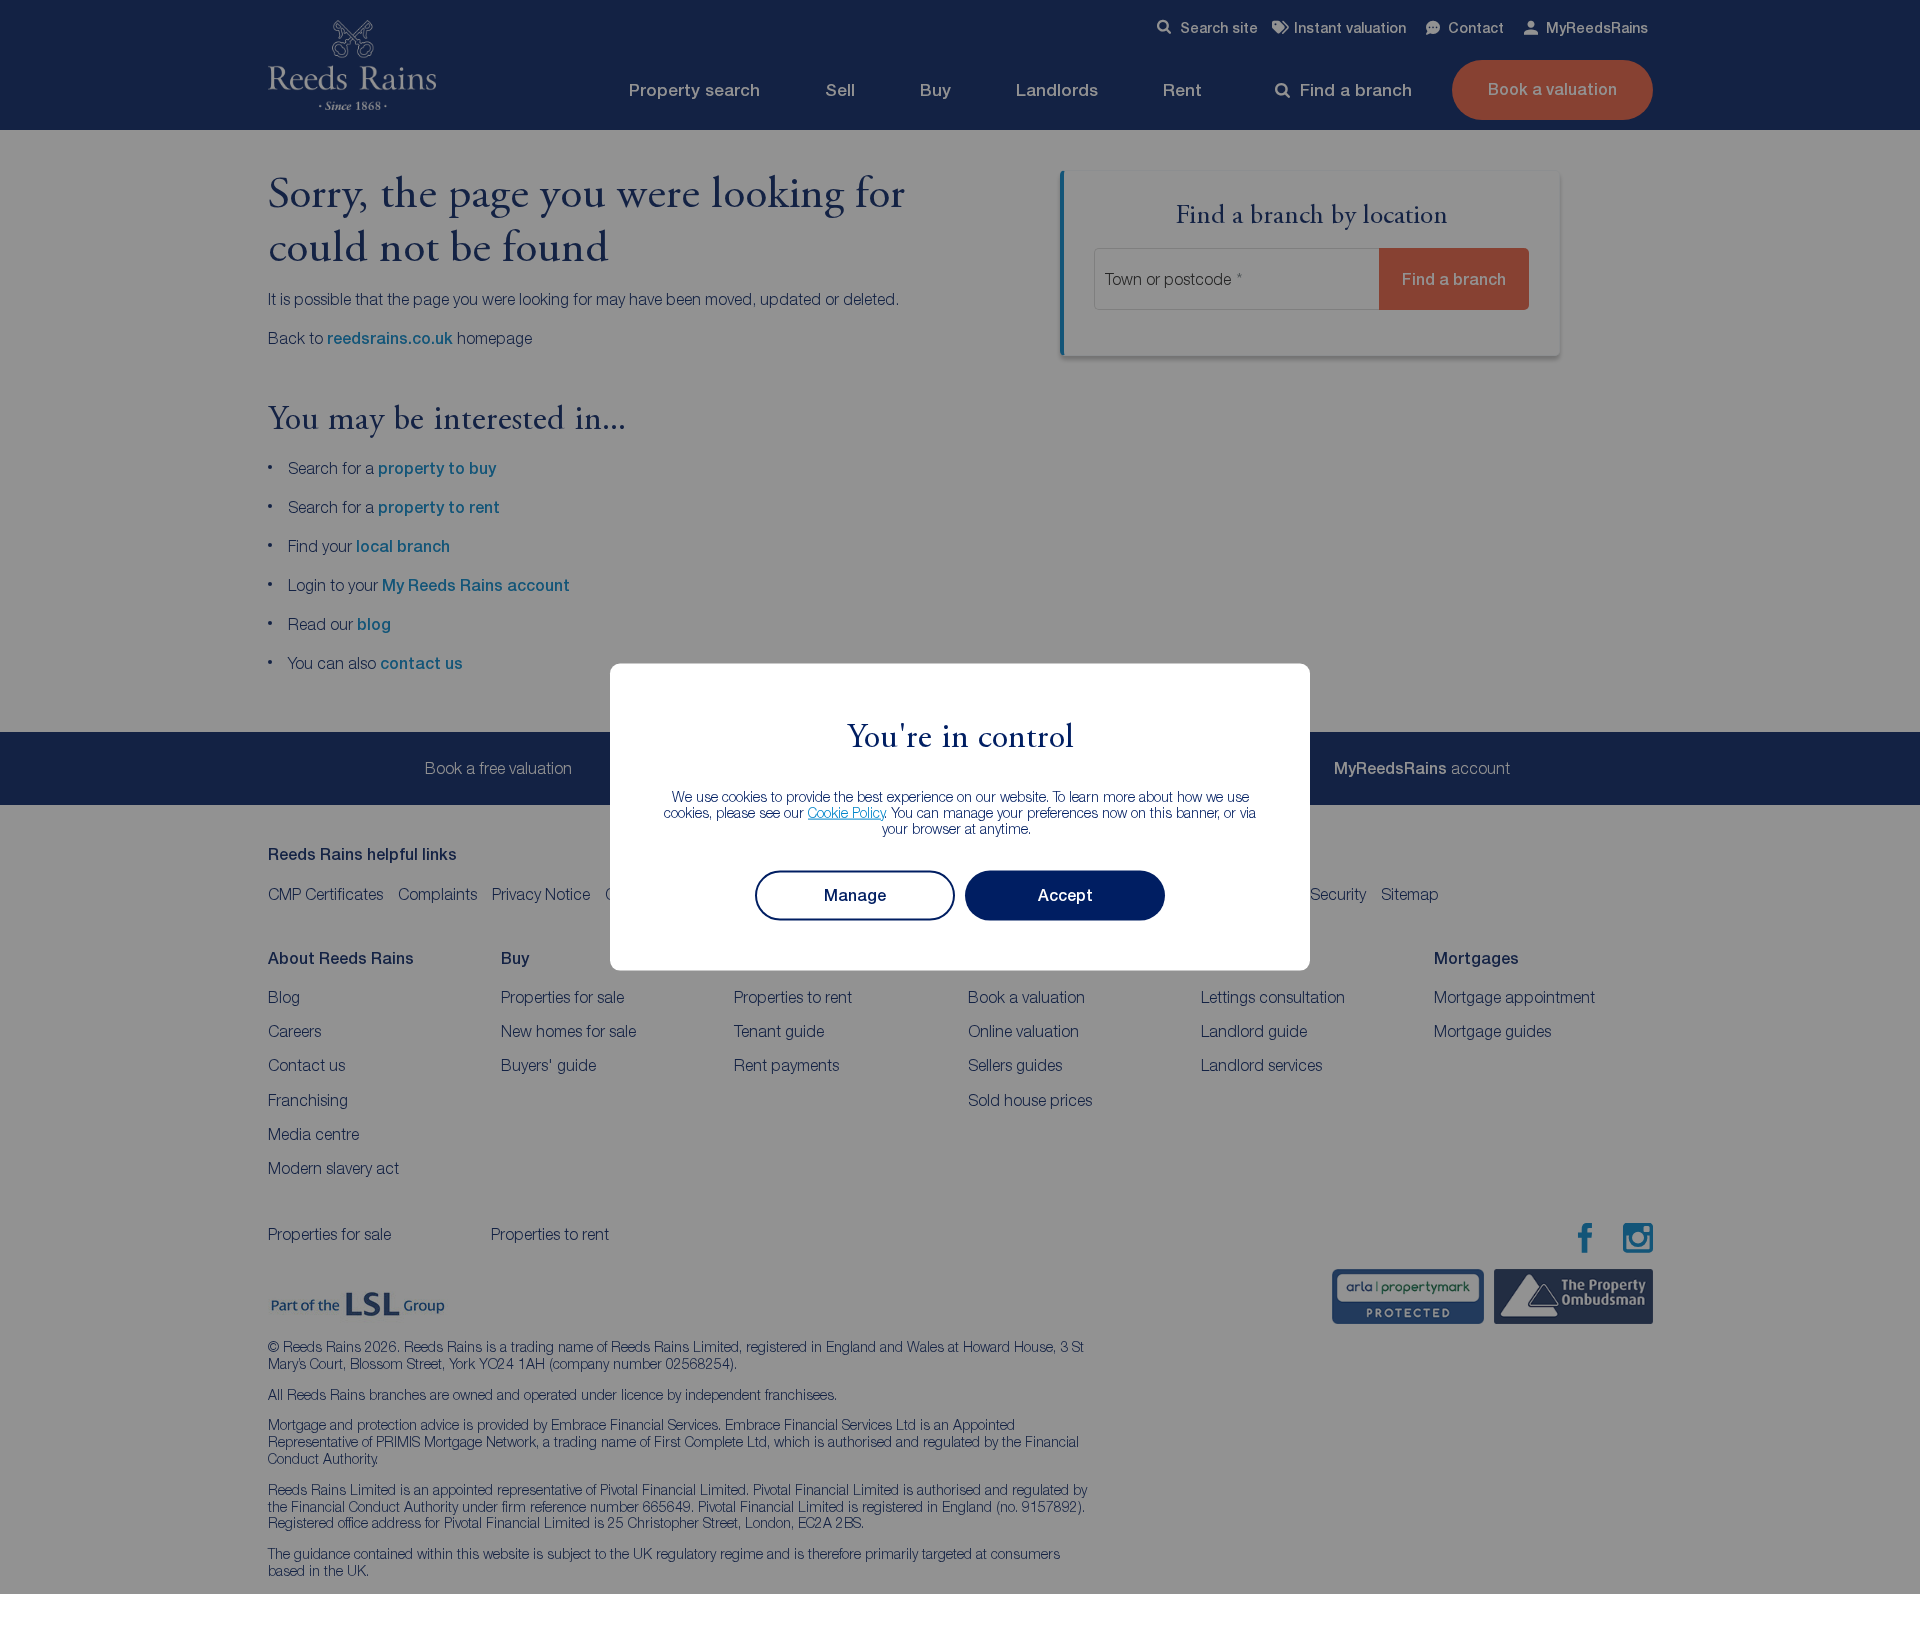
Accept (1065, 895)
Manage (855, 895)
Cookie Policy (846, 811)
